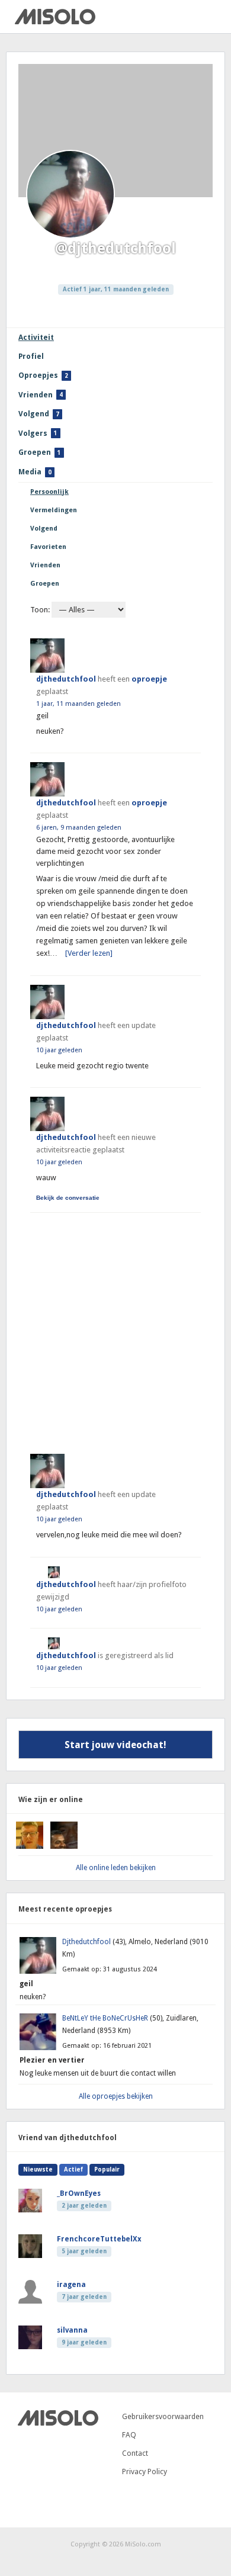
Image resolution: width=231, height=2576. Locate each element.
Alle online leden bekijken (116, 1868)
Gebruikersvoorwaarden (163, 2416)
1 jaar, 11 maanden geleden (78, 704)
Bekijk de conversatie (68, 1198)
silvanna (72, 2330)
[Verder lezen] (89, 953)
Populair (107, 2169)
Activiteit (36, 337)
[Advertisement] (115, 1328)
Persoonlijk (49, 492)
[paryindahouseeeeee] (64, 1846)
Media (35, 472)
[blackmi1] (30, 1846)
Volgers (38, 433)
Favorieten (48, 547)
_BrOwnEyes (79, 2193)
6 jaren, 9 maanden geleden (79, 828)
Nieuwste (38, 2169)
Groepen (40, 452)
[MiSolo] (55, 22)
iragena (71, 2285)
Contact (135, 2453)
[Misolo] (58, 2423)
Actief (73, 2169)
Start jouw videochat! (115, 1745)
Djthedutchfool (87, 1942)
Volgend (39, 414)
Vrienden (41, 395)
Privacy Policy (145, 2471)
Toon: (40, 610)
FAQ (129, 2435)
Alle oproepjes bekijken (116, 2096)
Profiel (31, 356)
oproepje (149, 679)
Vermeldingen (54, 510)
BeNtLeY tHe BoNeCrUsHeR (106, 2018)
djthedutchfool (66, 679)
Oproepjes (43, 375)
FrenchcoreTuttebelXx (99, 2239)
